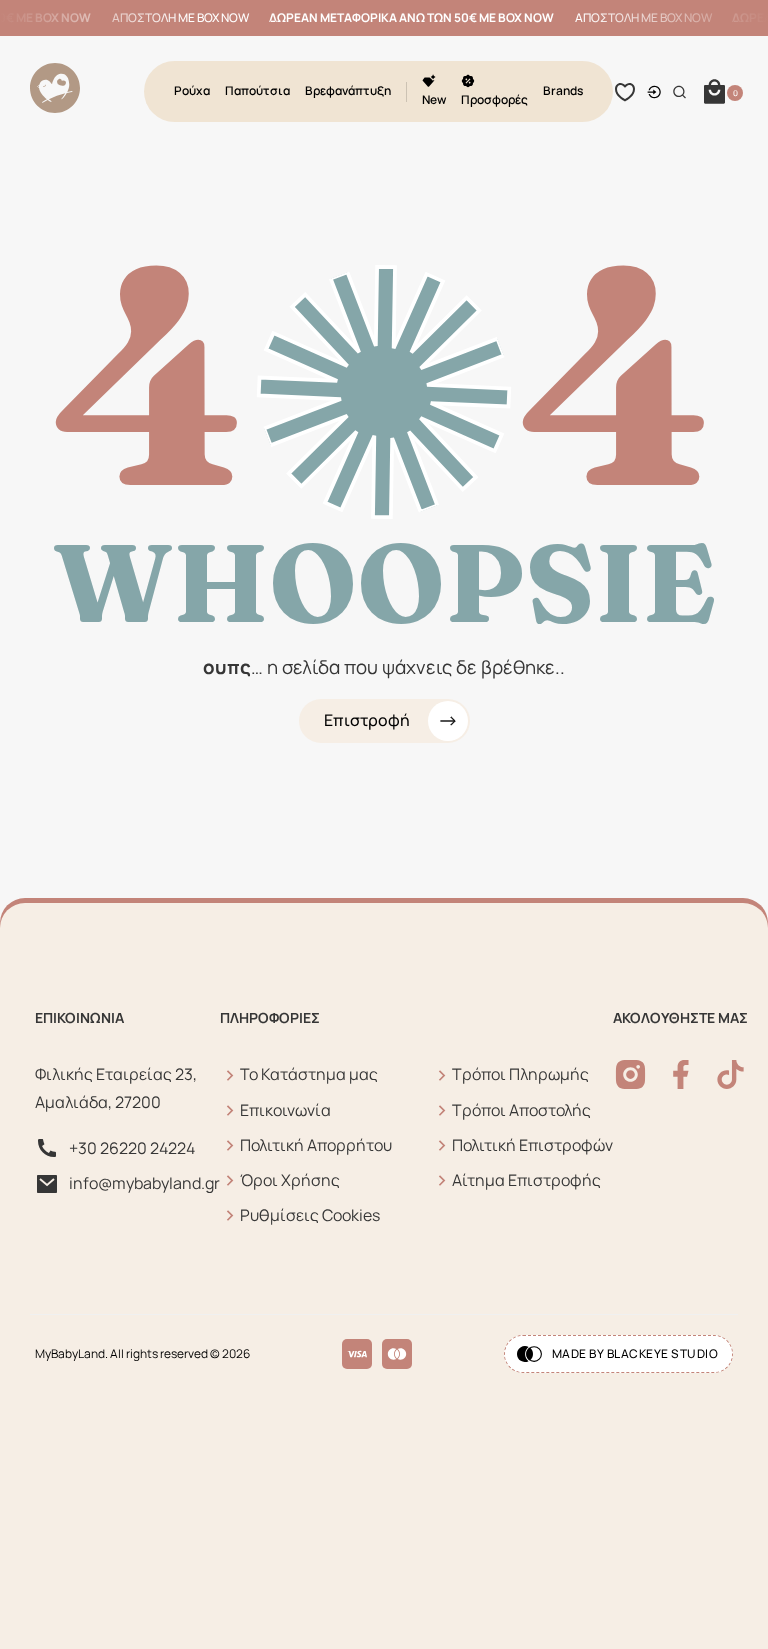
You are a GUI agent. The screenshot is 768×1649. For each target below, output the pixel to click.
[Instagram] (630, 1074)
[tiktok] (730, 1074)
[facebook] (680, 1074)
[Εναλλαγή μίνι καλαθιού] (714, 92)
